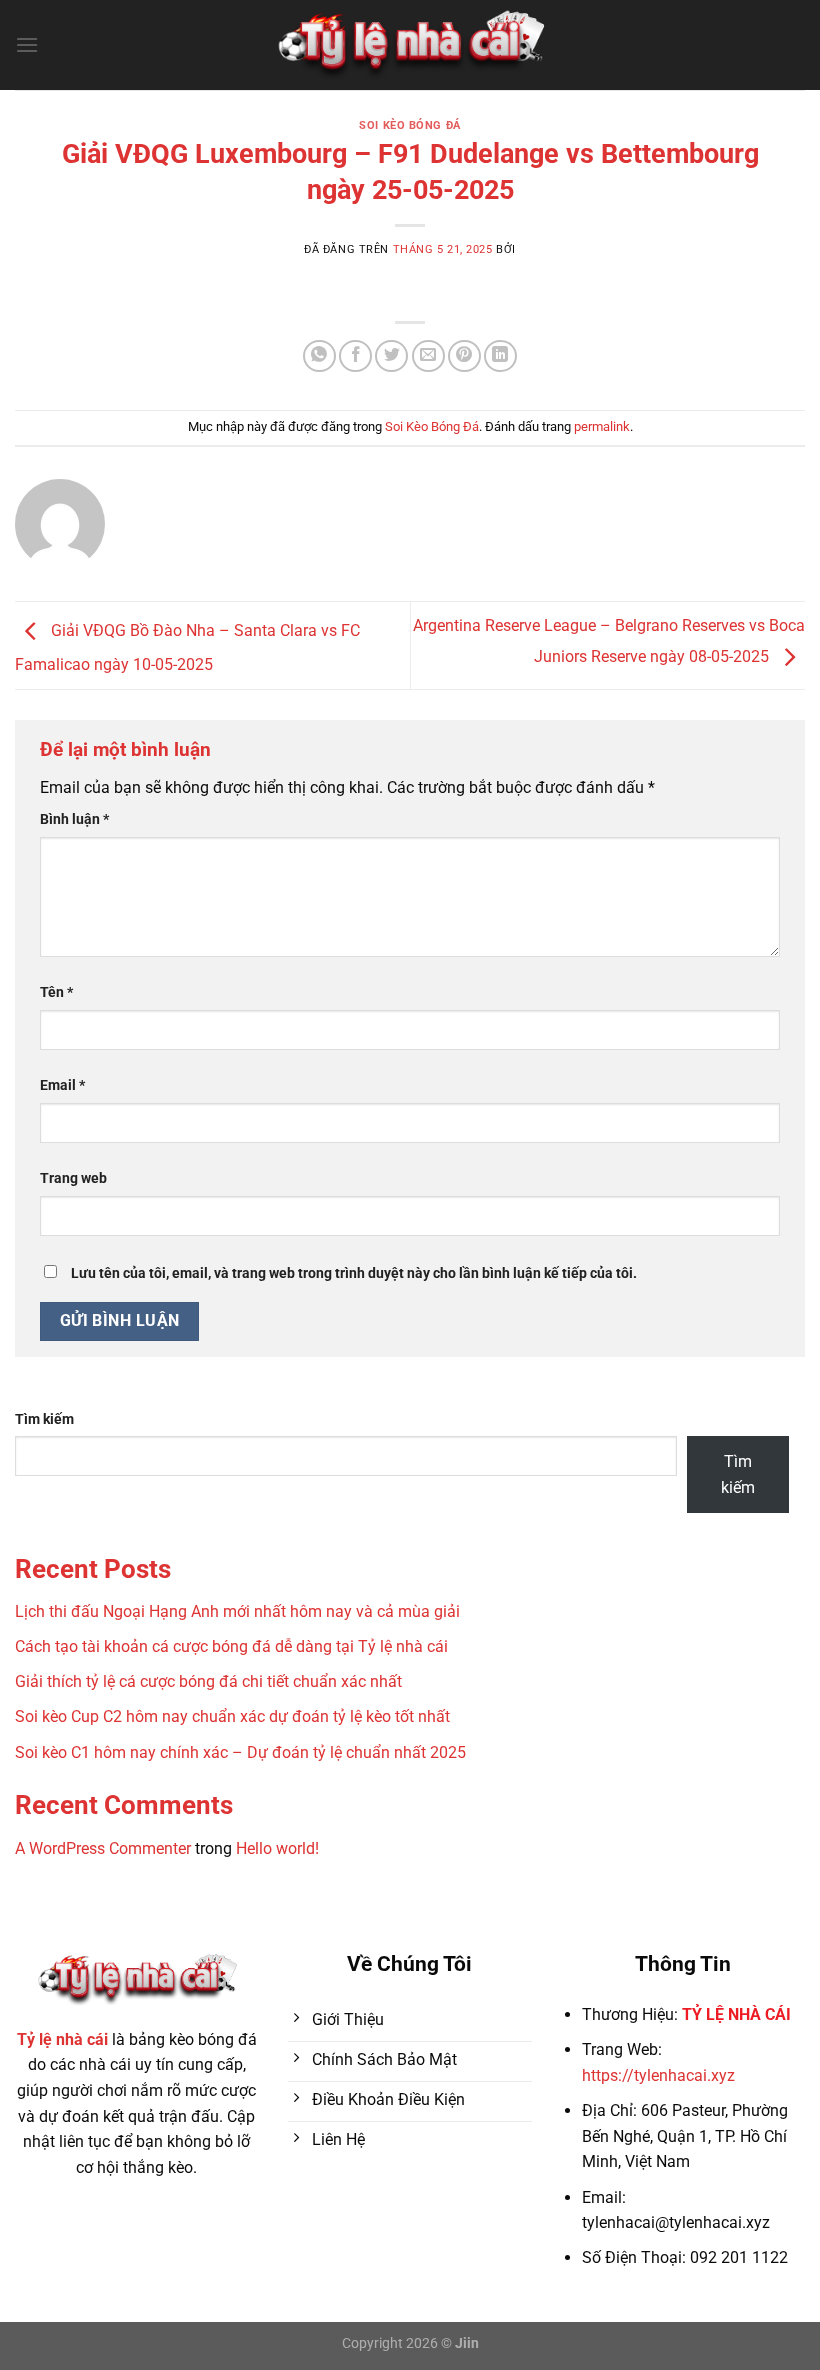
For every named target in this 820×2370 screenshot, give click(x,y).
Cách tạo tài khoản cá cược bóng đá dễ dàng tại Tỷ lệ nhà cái (231, 1646)
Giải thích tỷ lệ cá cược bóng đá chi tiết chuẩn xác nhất (208, 1681)
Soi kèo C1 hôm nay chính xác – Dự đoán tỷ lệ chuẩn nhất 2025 (240, 1752)
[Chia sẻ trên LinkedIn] (500, 356)
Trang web (73, 1178)
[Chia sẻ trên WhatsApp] (319, 356)
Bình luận (74, 819)
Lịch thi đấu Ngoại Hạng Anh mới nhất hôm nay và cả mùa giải (237, 1611)
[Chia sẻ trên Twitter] (391, 356)
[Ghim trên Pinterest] (464, 356)
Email (62, 1085)
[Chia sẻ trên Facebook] (355, 356)
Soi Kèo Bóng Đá (409, 125)
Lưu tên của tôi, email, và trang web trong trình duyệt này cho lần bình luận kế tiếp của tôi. (354, 1273)
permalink (602, 426)
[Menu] (27, 44)
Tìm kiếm (44, 1419)
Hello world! (277, 1848)
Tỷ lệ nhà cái (62, 2039)
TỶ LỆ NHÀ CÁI (736, 2014)
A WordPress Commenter (103, 1848)
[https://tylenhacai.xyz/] (410, 45)
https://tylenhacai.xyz (658, 2075)
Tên (56, 992)
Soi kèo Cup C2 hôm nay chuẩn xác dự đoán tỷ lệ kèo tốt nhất (232, 1716)
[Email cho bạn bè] (428, 356)
